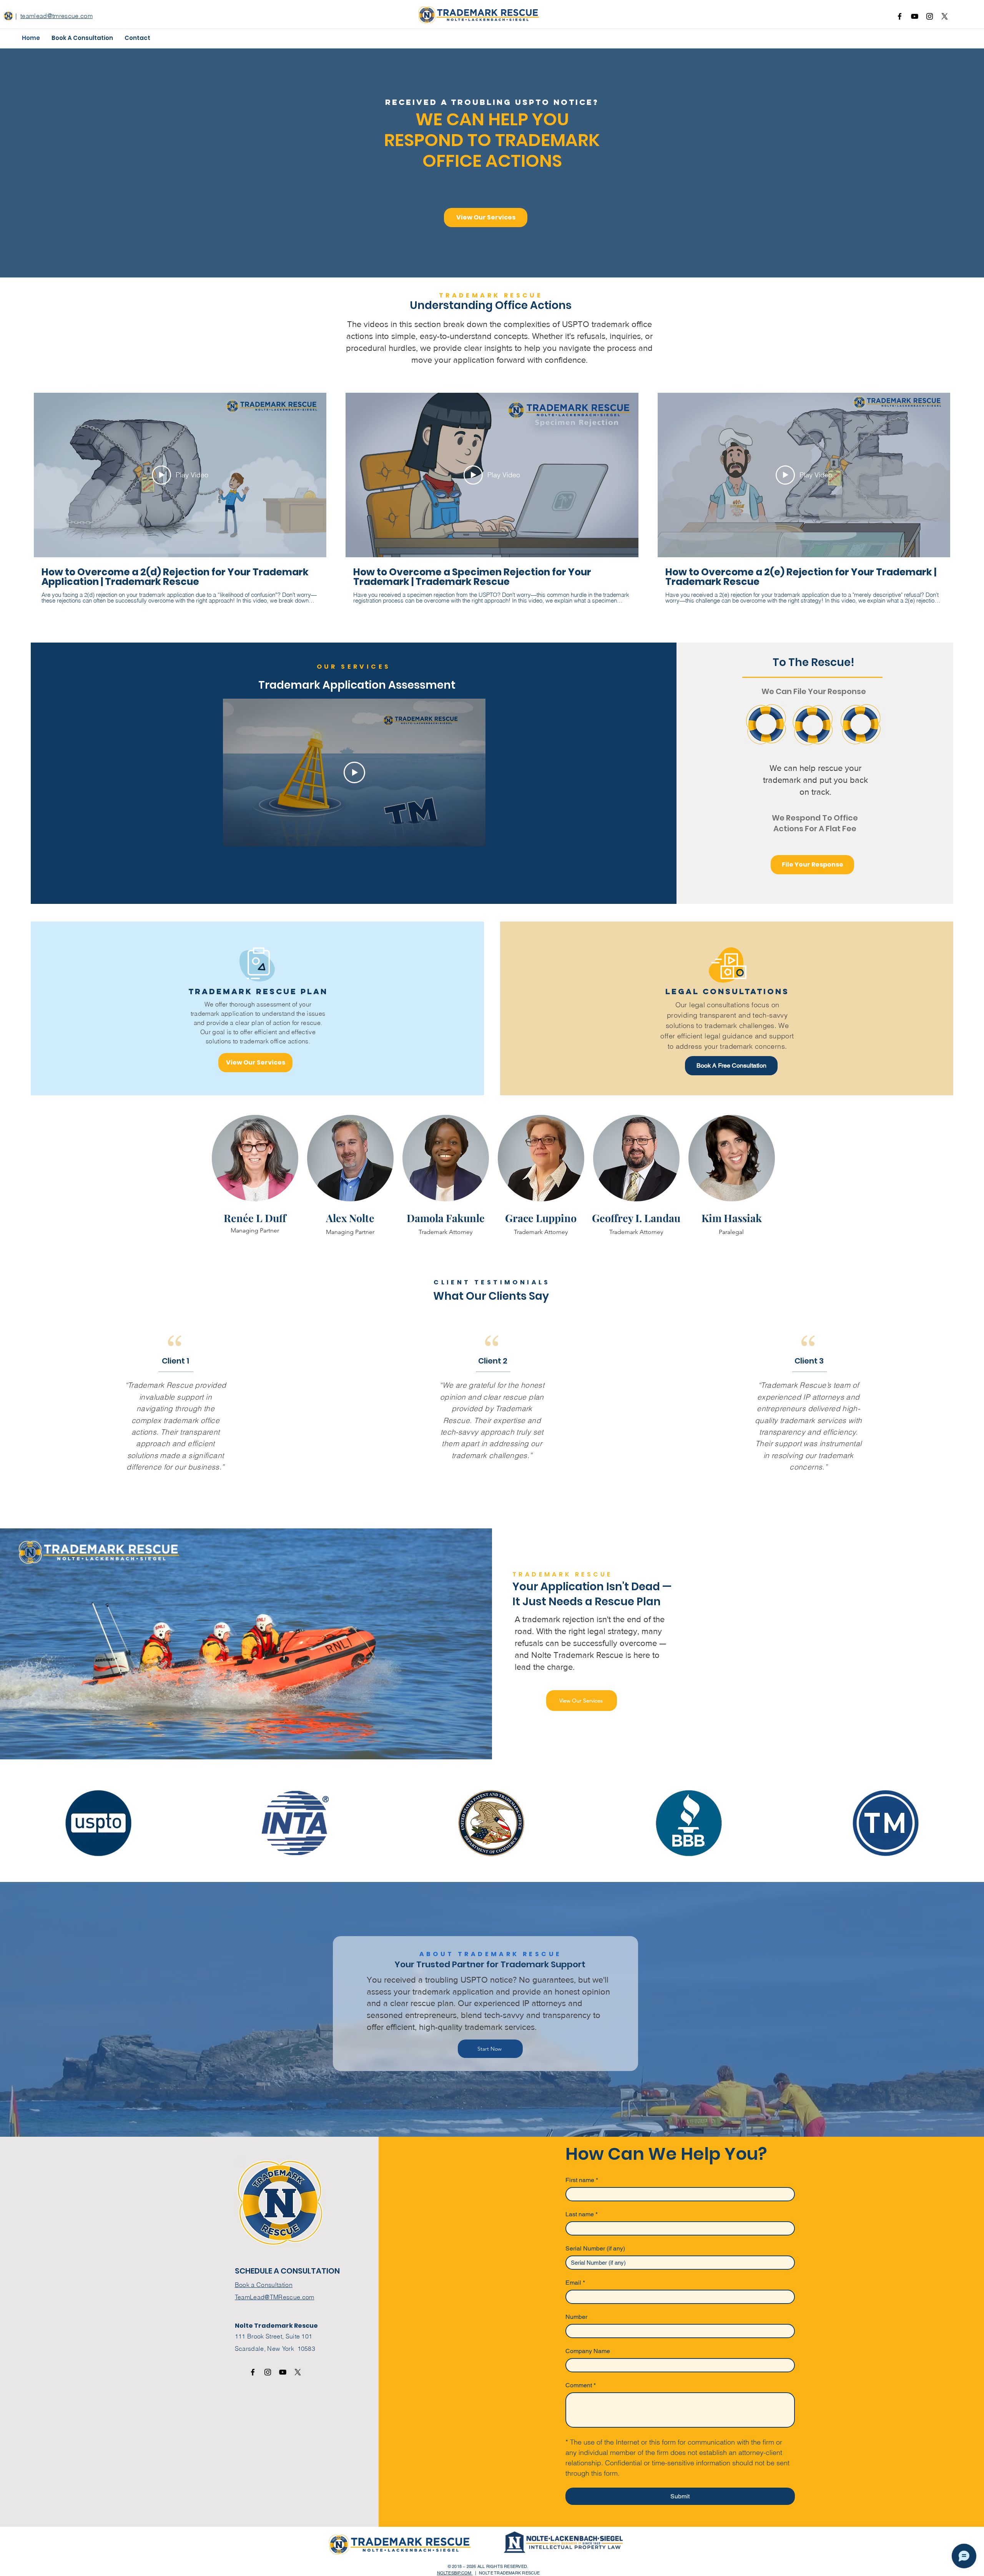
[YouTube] (915, 16)
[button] (82, 38)
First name (582, 2180)
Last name (582, 2214)
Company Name (588, 2351)
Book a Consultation (264, 2285)
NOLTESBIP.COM (455, 2573)
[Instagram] (930, 16)
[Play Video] (354, 772)
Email (575, 2283)
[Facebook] (900, 16)
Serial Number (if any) (595, 2248)
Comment (581, 2385)
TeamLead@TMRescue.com (275, 2297)
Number (576, 2317)
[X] (945, 16)
